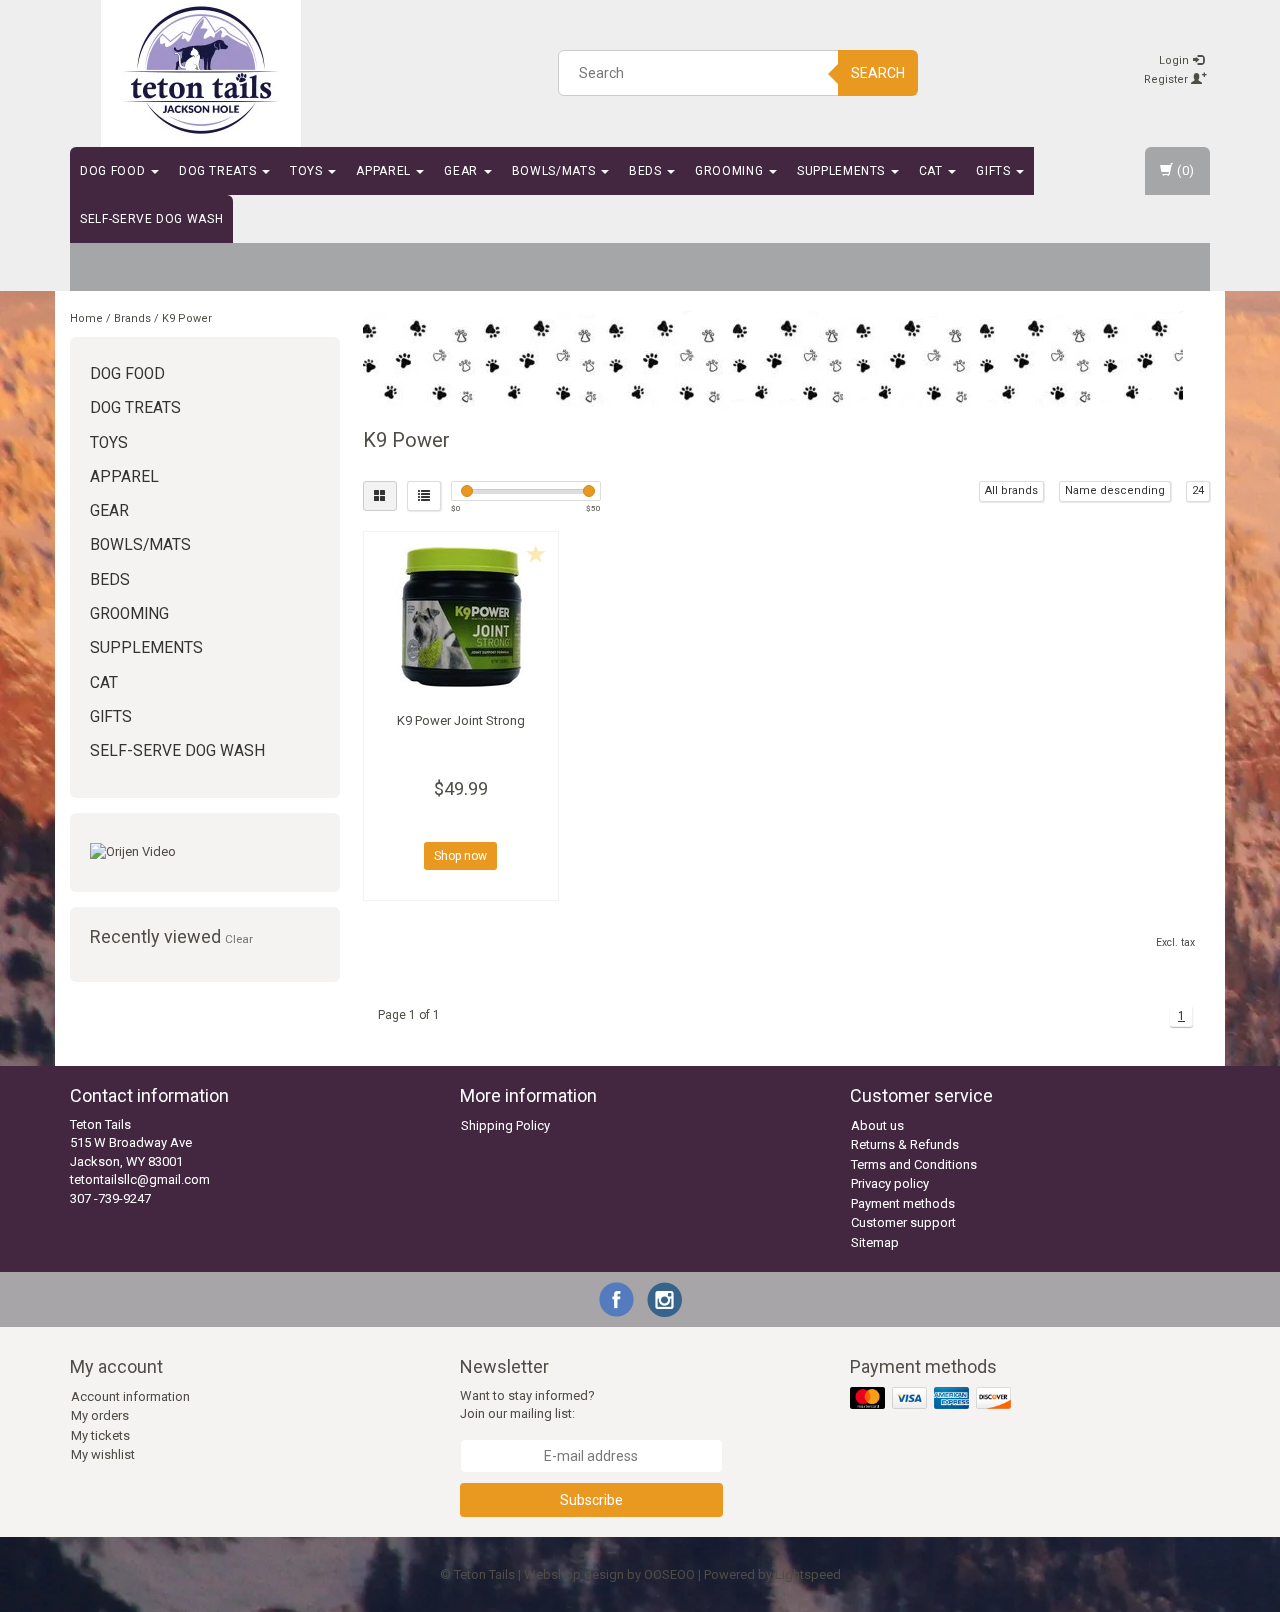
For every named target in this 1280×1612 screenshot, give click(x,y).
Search (878, 73)
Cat (933, 171)
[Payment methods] (932, 1398)
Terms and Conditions (914, 1164)
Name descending (1115, 490)
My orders (100, 1415)
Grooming (731, 171)
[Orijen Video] (205, 852)
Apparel (385, 171)
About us (877, 1125)
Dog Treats (219, 171)
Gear (462, 171)
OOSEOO (669, 1574)
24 (1198, 490)
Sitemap (875, 1242)
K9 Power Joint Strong (461, 720)
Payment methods (903, 1203)
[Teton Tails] (201, 70)
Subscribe (591, 1500)
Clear (239, 939)
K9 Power (187, 318)
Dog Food (114, 171)
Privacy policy (890, 1183)
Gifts (995, 171)
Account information (130, 1396)
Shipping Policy (505, 1125)
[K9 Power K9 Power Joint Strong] (461, 617)
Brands (132, 318)
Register (1167, 79)
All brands (1011, 490)
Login (1175, 60)
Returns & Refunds (905, 1144)
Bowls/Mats (555, 171)
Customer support (903, 1222)
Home (86, 318)
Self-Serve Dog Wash (151, 219)
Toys (308, 171)
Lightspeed (808, 1574)
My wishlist (103, 1454)
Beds (647, 171)
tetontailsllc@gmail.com (140, 1179)
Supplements (843, 171)
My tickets (100, 1435)
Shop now (460, 856)
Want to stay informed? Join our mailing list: (527, 1405)
